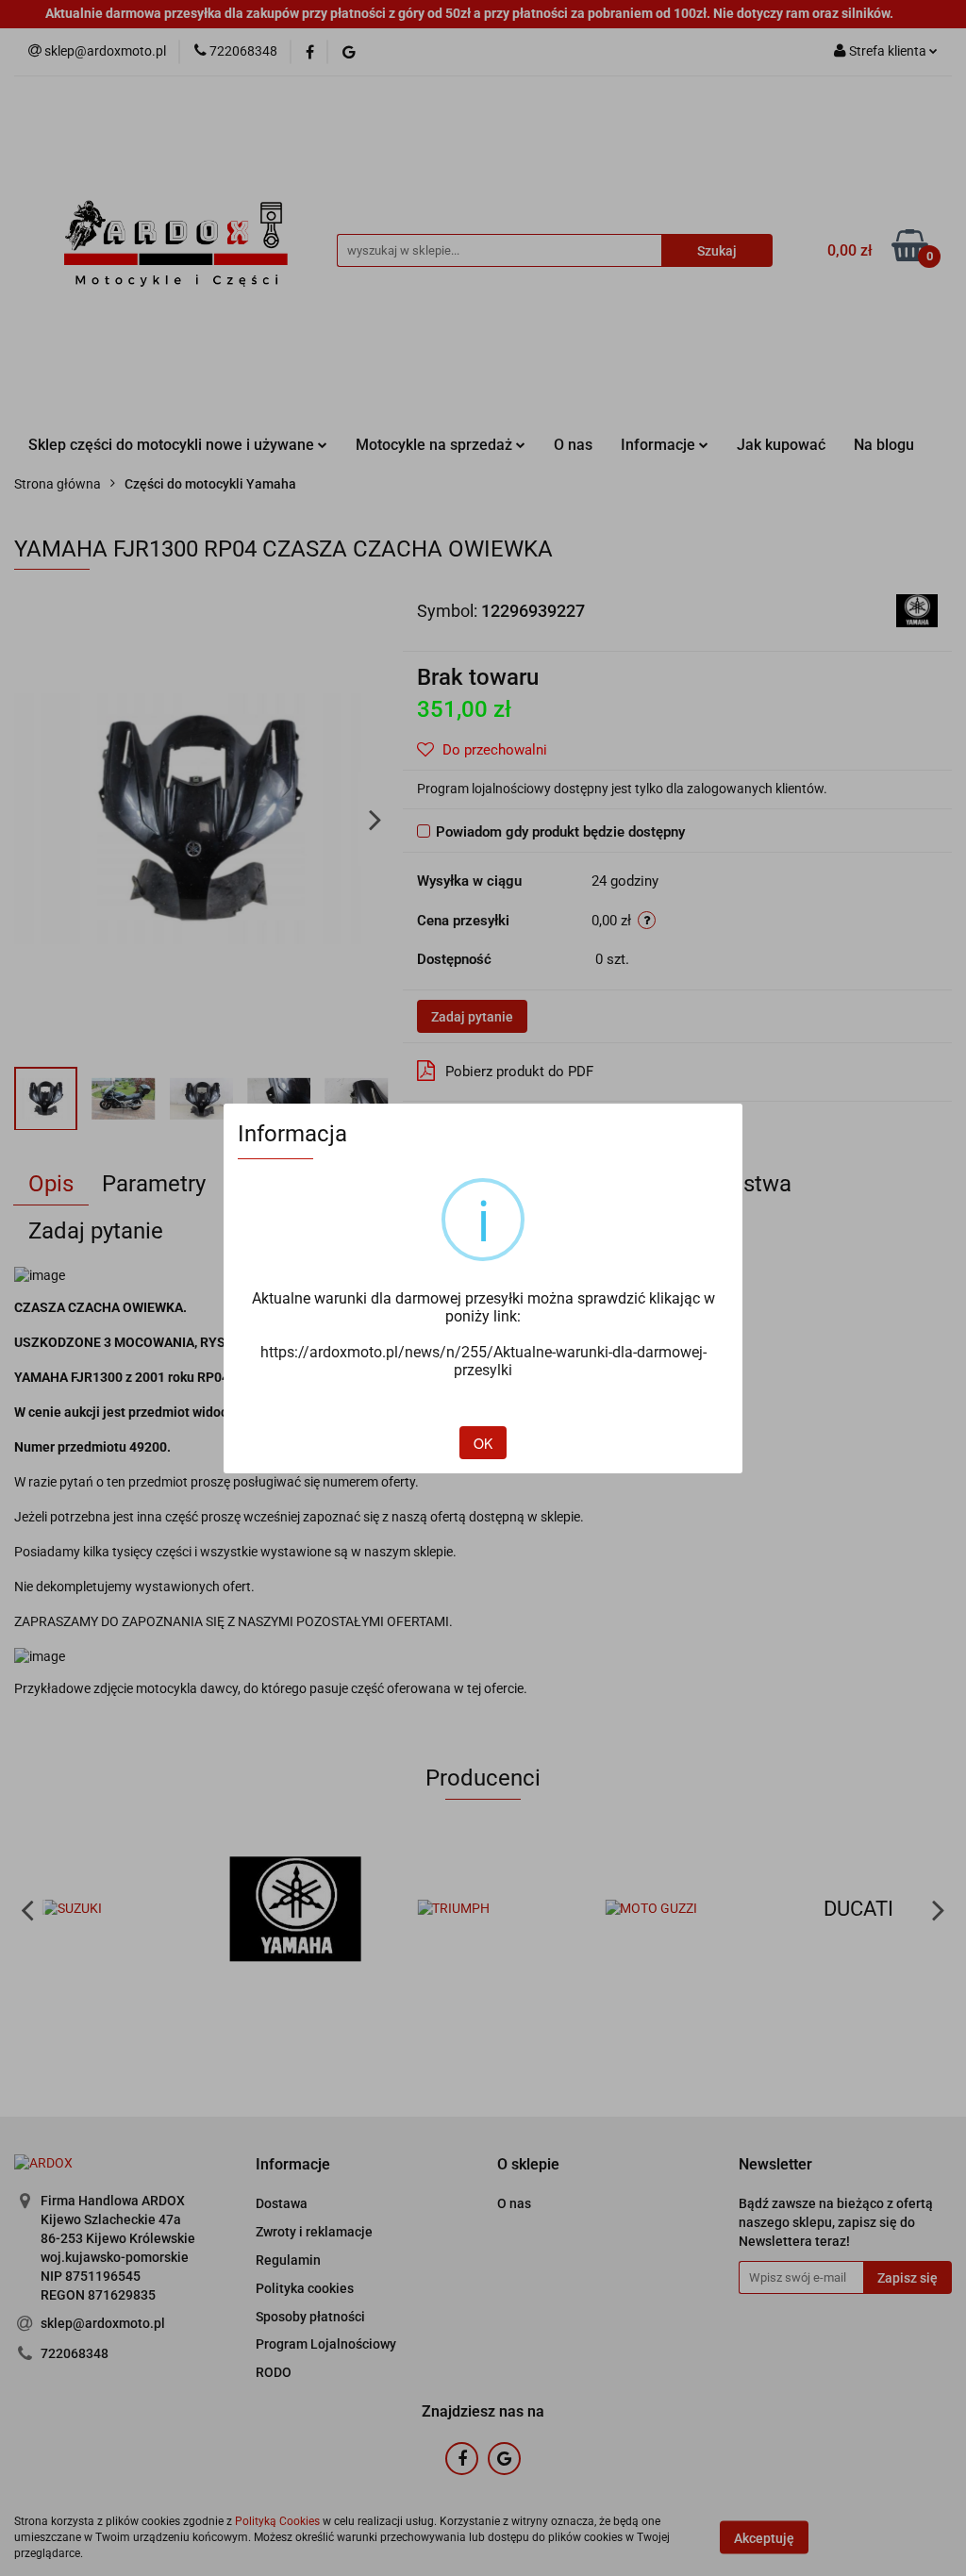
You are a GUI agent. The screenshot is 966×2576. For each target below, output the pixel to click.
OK (483, 1443)
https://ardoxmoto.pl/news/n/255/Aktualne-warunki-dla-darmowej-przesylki (483, 1361)
